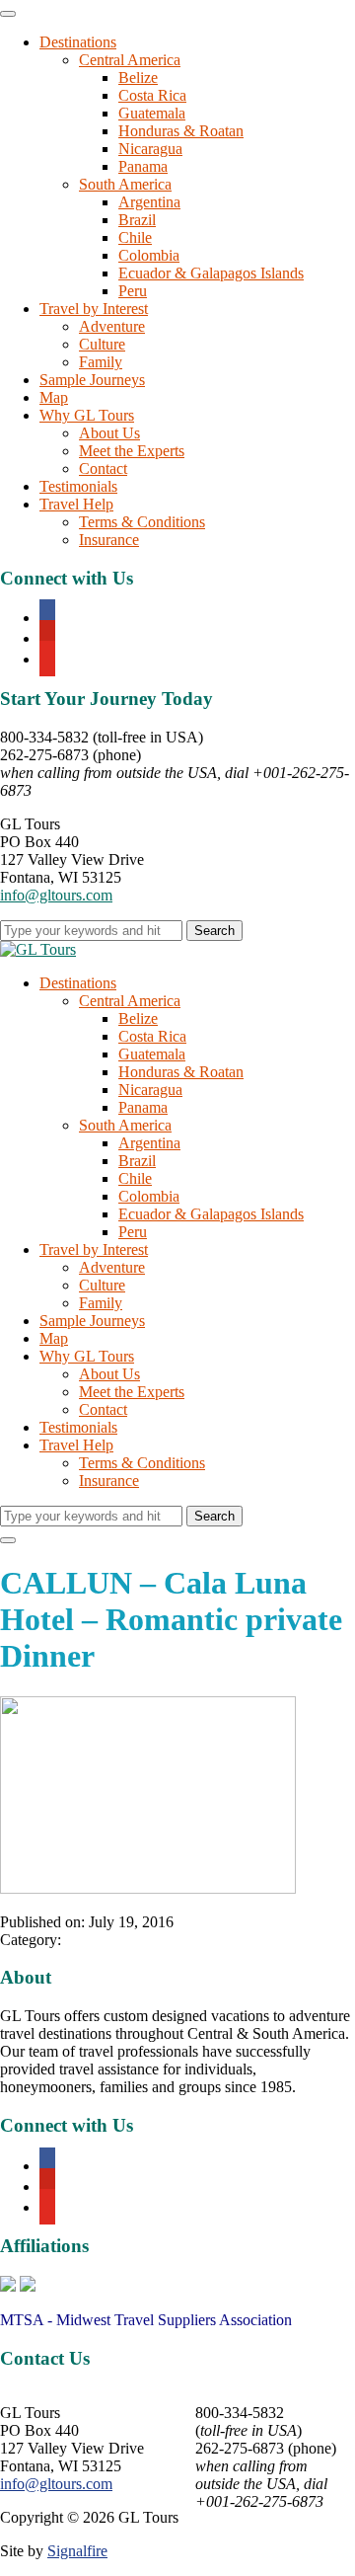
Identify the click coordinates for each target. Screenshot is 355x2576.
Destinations (78, 42)
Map (54, 397)
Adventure (112, 326)
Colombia (149, 255)
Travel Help (76, 504)
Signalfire (77, 2551)
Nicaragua (150, 149)
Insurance (109, 540)
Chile (135, 237)
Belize (138, 78)
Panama (143, 166)
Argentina (149, 202)
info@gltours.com (56, 895)
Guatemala (152, 113)
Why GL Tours (87, 415)
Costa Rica (152, 95)
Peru (133, 291)
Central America (130, 60)
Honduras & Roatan (181, 131)
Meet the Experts (132, 451)
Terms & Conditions (142, 522)
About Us (109, 433)
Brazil (137, 220)
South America (125, 184)
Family (101, 362)
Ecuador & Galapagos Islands (211, 273)
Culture (102, 344)
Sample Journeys (92, 380)
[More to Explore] (38, 949)
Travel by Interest (94, 309)
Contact (103, 468)
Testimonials (78, 486)
